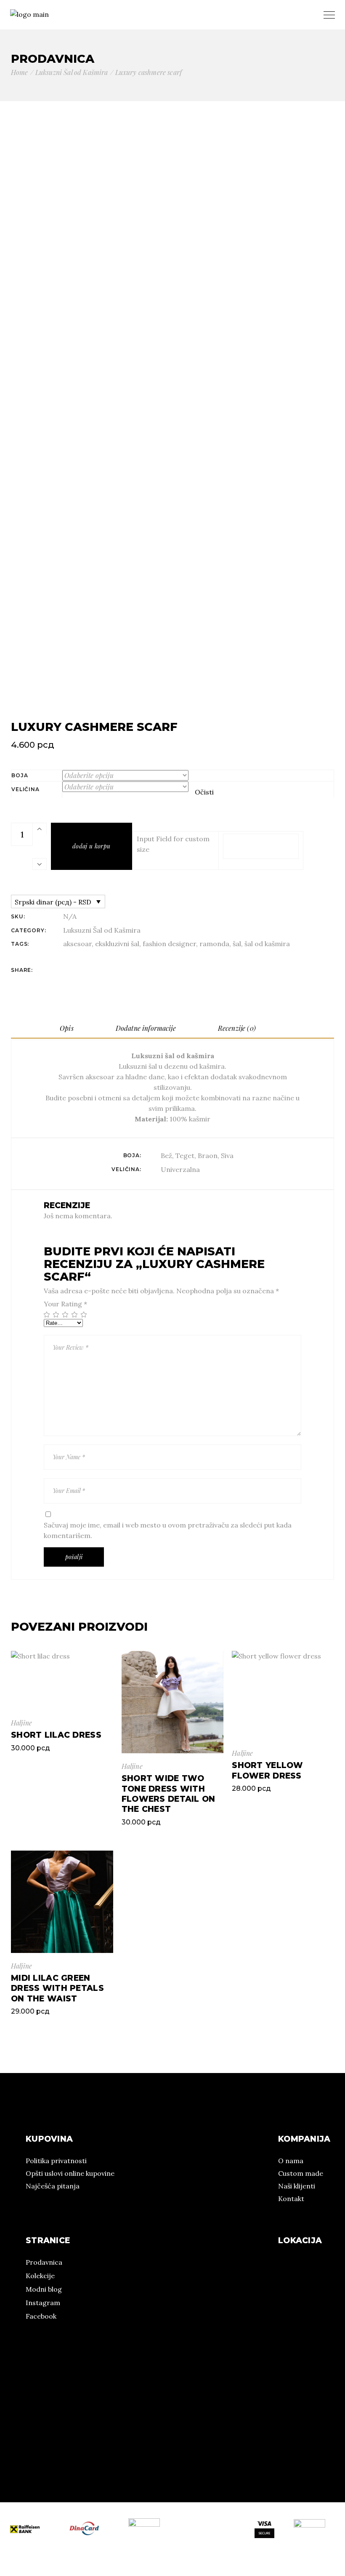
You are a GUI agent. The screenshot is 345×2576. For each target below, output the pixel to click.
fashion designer (169, 944)
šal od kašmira (267, 944)
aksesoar (77, 944)
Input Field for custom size (173, 844)
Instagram (43, 2303)
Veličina (25, 789)
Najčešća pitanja (53, 2186)
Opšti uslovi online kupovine (70, 2173)
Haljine (21, 1723)
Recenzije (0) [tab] (237, 1028)
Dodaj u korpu (92, 846)
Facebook (41, 2316)
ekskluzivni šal (117, 944)
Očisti (204, 792)
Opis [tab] (67, 1028)
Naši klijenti (297, 2186)
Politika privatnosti (56, 2161)
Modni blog (44, 2289)
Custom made (301, 2173)
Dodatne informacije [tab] (146, 1028)
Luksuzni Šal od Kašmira (102, 930)
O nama (291, 2161)
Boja (20, 775)
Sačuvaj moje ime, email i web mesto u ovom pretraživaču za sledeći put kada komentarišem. (168, 1530)
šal (237, 944)
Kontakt (291, 2199)
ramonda (214, 944)
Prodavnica (44, 2262)
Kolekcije (40, 2276)
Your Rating (65, 1304)
